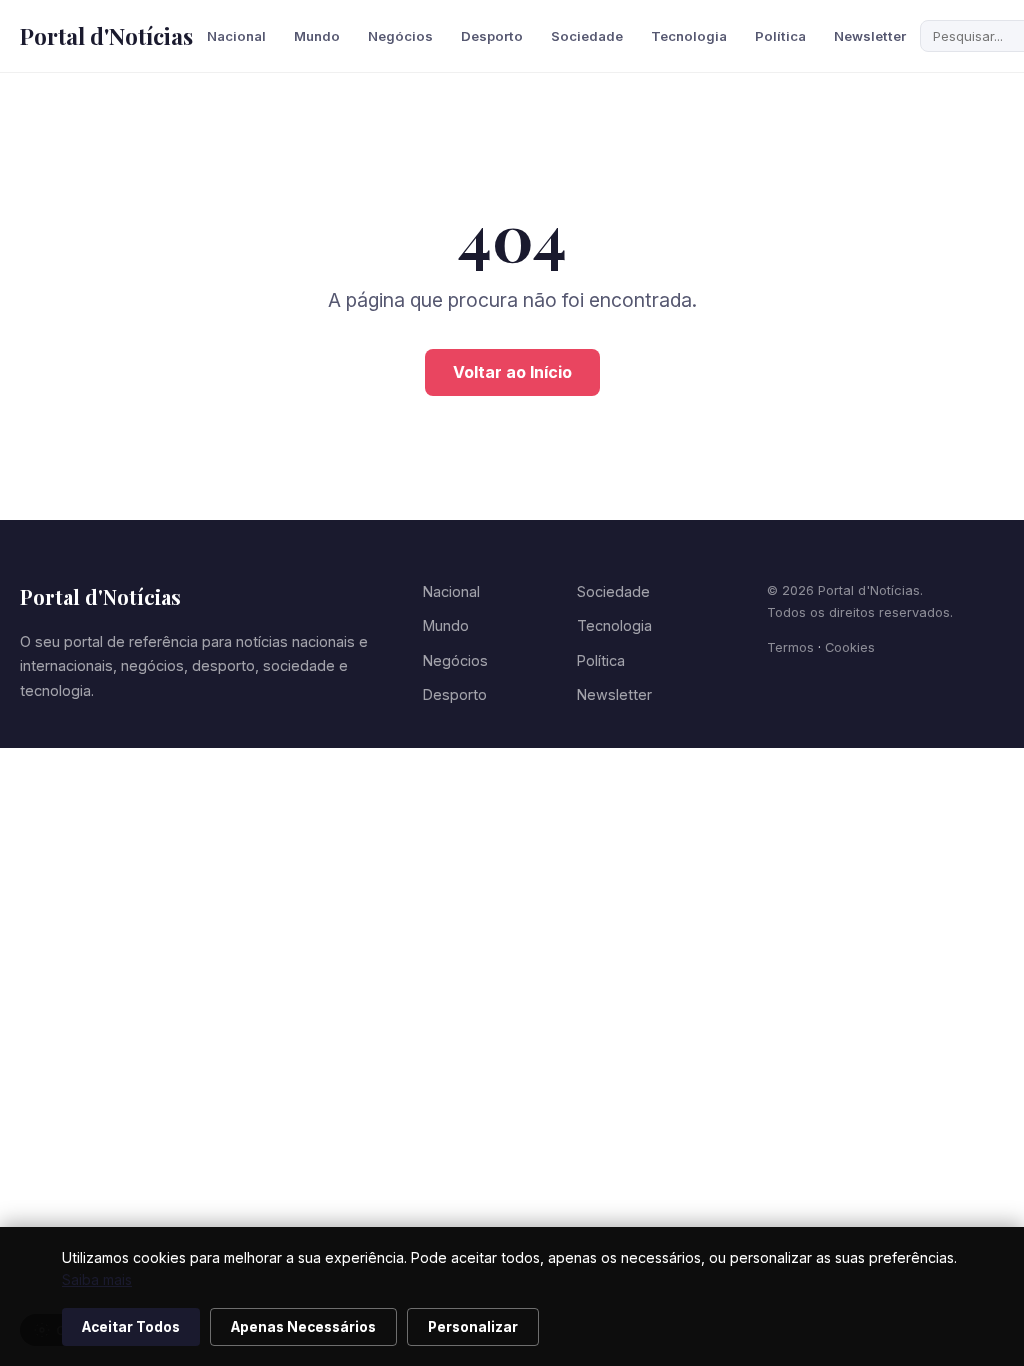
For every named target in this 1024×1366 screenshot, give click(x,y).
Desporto (492, 36)
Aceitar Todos (131, 1327)
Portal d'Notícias (106, 36)
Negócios (400, 36)
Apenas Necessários (303, 1327)
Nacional (236, 36)
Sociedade (587, 36)
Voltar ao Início (512, 372)
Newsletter (870, 36)
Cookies (850, 647)
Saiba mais (97, 1279)
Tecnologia (689, 36)
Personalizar (473, 1327)
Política (780, 36)
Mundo (317, 36)
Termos (790, 647)
